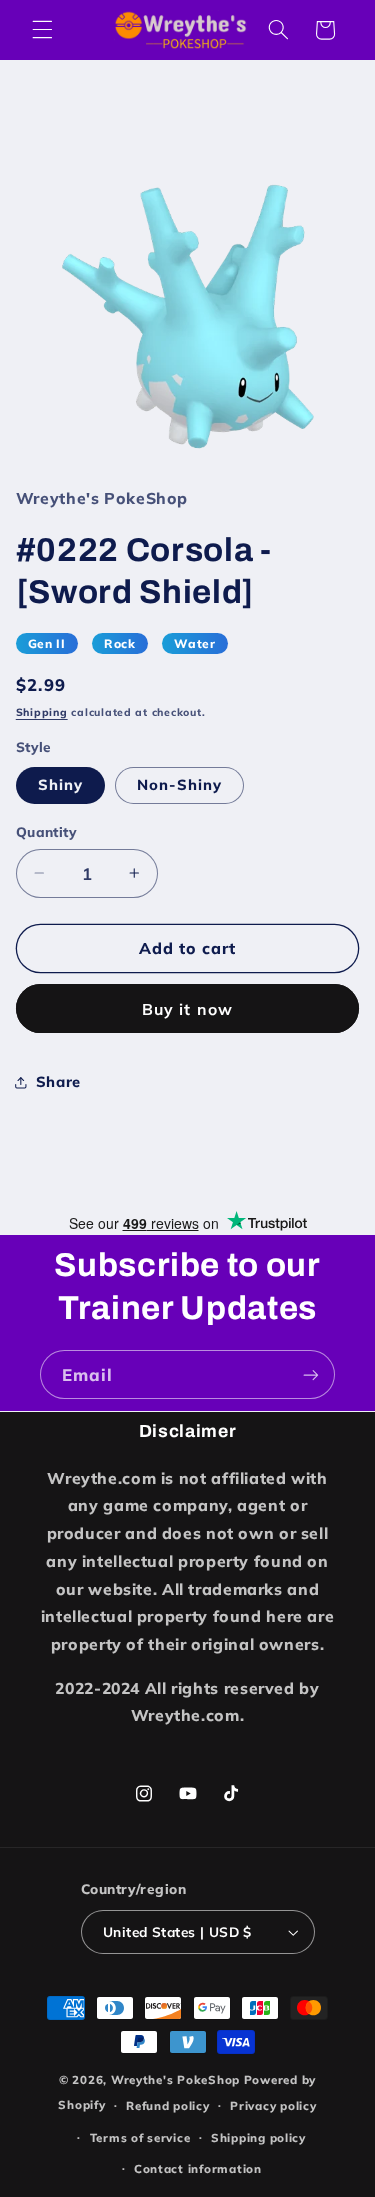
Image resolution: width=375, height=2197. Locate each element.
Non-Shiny (179, 784)
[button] (42, 30)
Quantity (46, 831)
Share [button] (58, 1081)
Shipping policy (258, 2137)
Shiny (60, 784)
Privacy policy (273, 2105)
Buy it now (187, 1009)
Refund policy (168, 2105)
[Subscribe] (311, 1374)
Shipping (42, 712)
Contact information (198, 2168)
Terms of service (140, 2137)
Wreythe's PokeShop (175, 2079)
